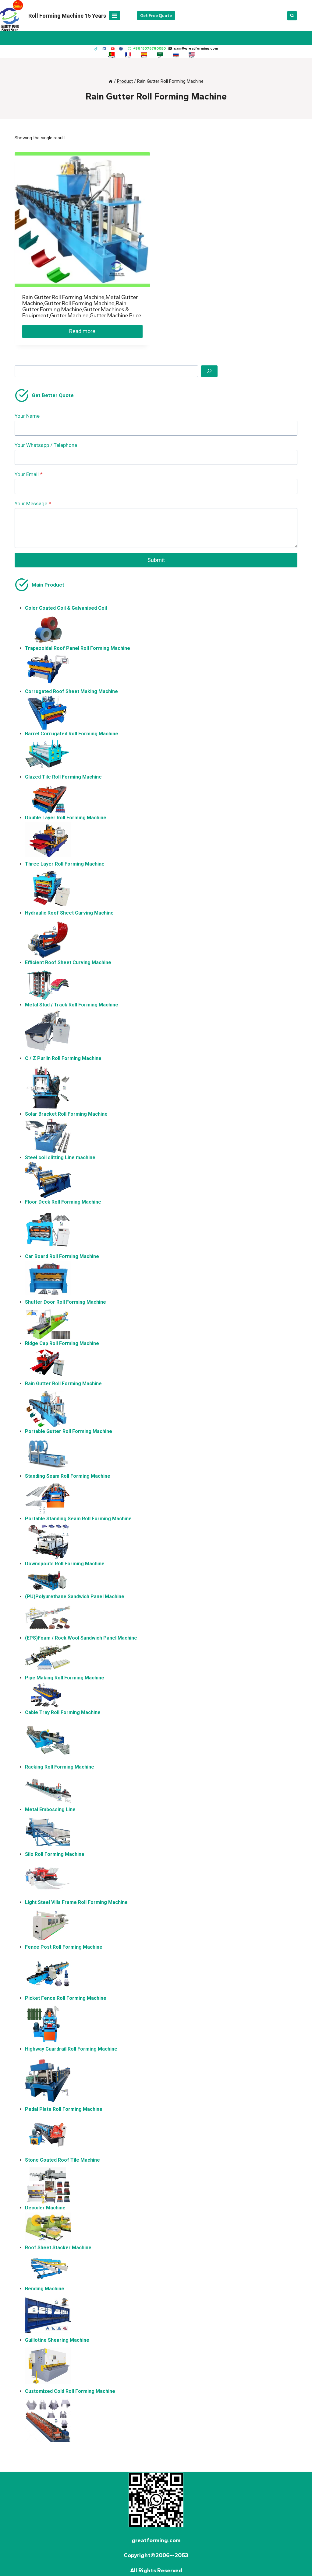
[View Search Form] (292, 16)
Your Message (33, 504)
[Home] (111, 81)
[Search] (209, 371)
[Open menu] (115, 16)
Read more (82, 331)
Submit (156, 560)
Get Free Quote (156, 16)
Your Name (27, 416)
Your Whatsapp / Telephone (46, 445)
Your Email (29, 474)
